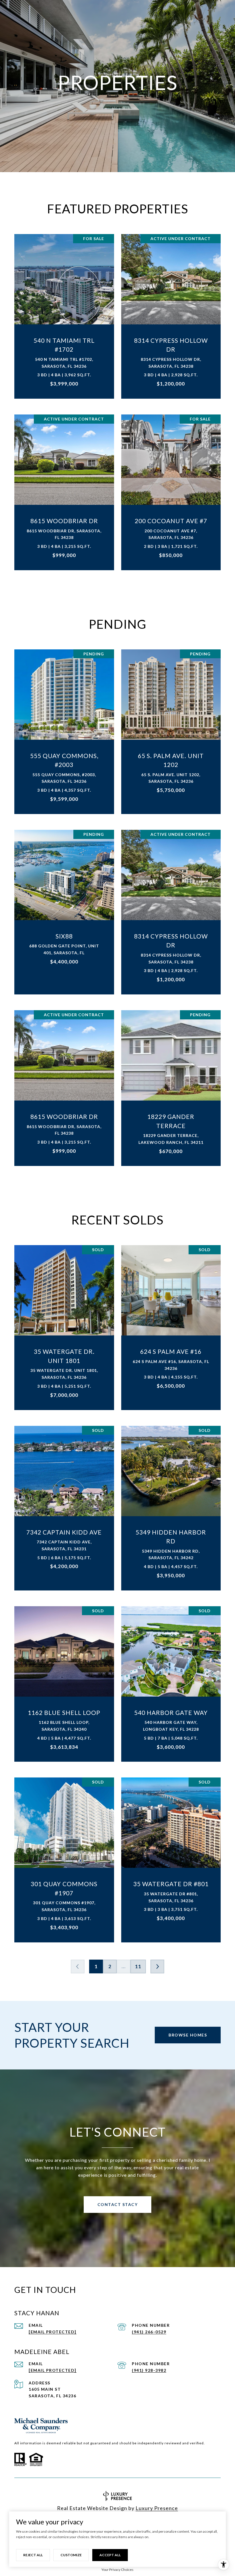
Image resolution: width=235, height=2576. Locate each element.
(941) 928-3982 (149, 2370)
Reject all (33, 2555)
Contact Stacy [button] (118, 2204)
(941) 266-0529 (149, 2332)
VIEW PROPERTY (64, 313)
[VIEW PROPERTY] (64, 308)
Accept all (110, 2555)
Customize (71, 2555)
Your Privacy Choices (117, 2570)
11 (138, 1966)
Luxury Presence (157, 2508)
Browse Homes (188, 2035)
